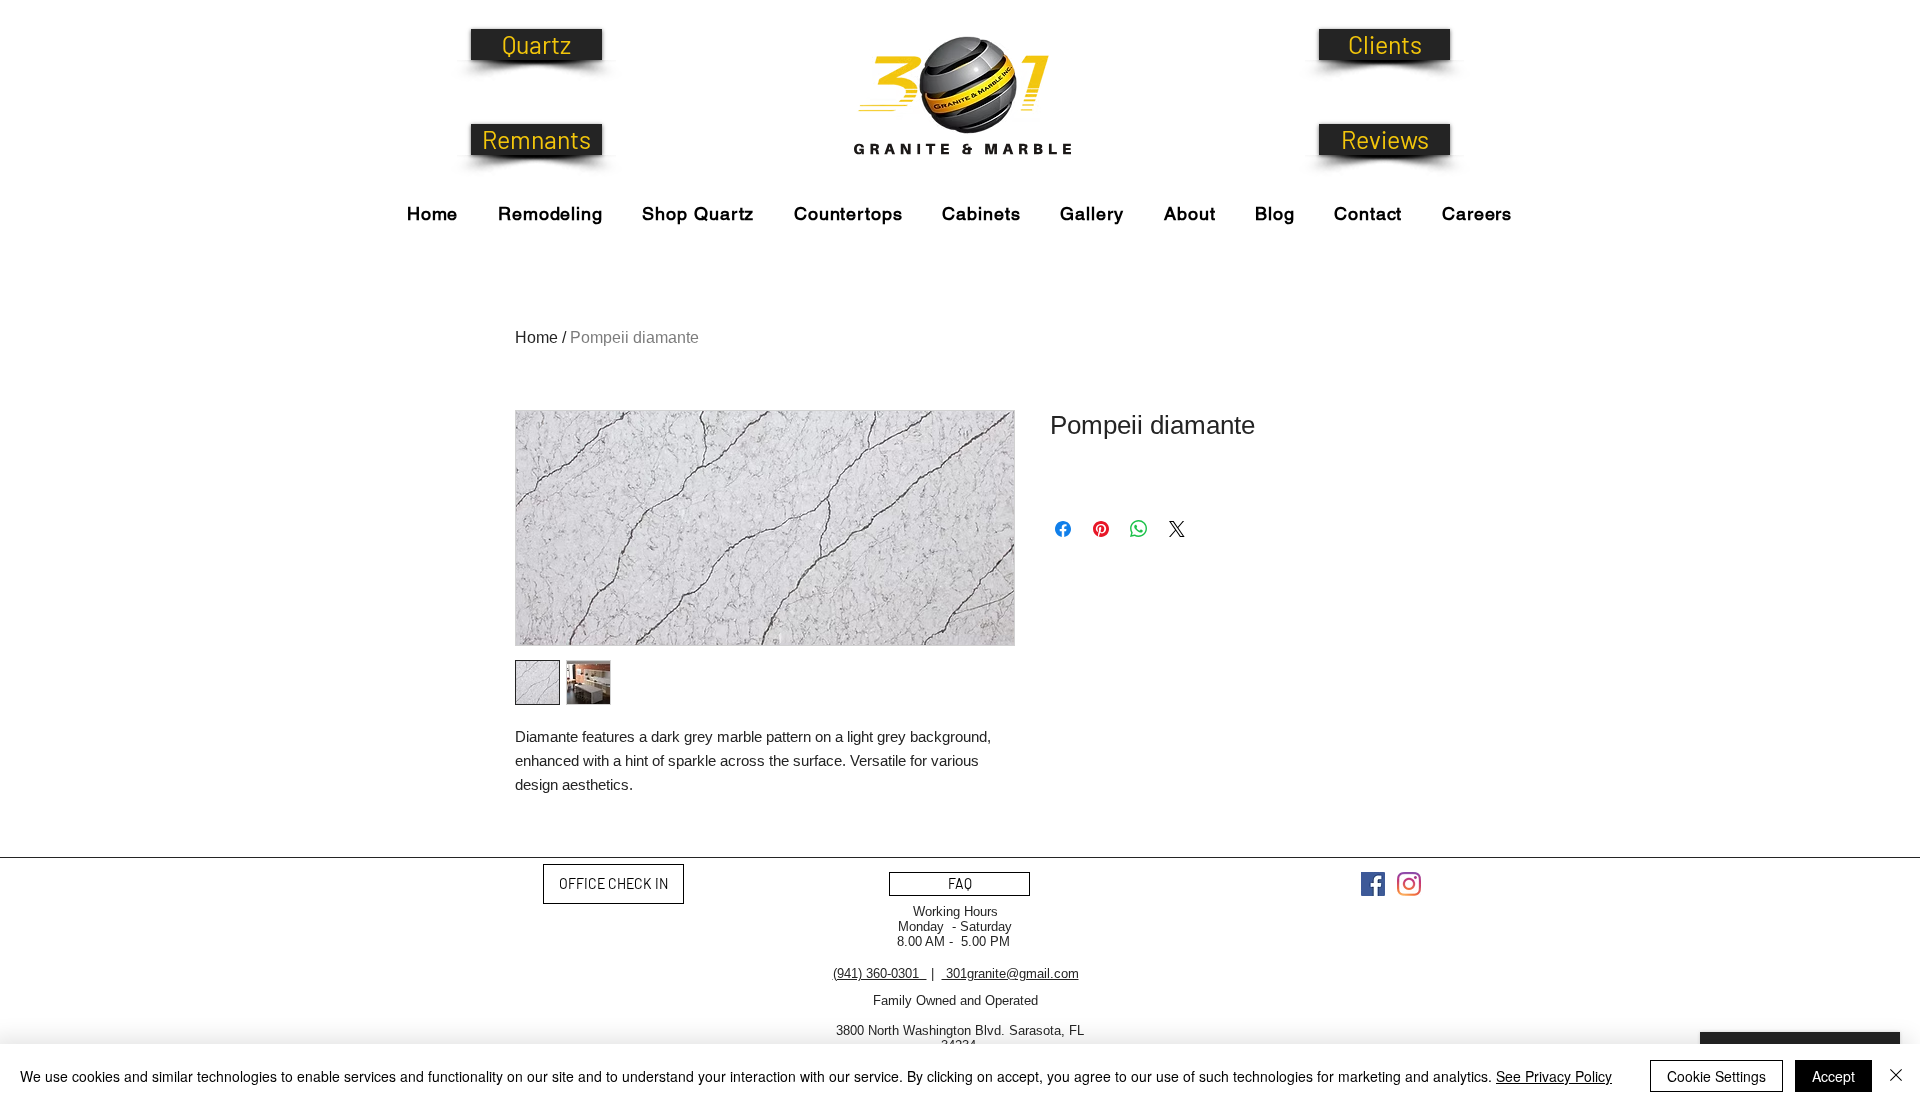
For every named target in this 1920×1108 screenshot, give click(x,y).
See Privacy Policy (1554, 1076)
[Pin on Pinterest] (1101, 529)
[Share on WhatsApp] (1139, 529)
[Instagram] (1409, 884)
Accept (1833, 1076)
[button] (698, 213)
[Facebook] (1373, 884)
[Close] (1896, 1076)
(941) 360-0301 (880, 973)
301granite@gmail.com (1010, 973)
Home (536, 337)
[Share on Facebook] (1063, 529)
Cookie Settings (1716, 1076)
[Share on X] (1177, 529)
